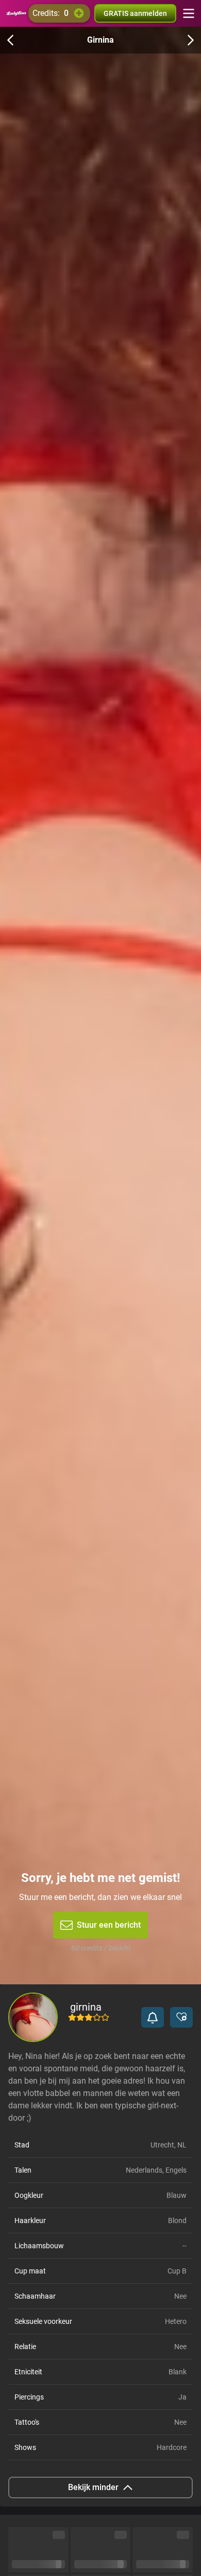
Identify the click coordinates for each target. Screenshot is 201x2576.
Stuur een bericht (109, 1925)
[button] (153, 2017)
